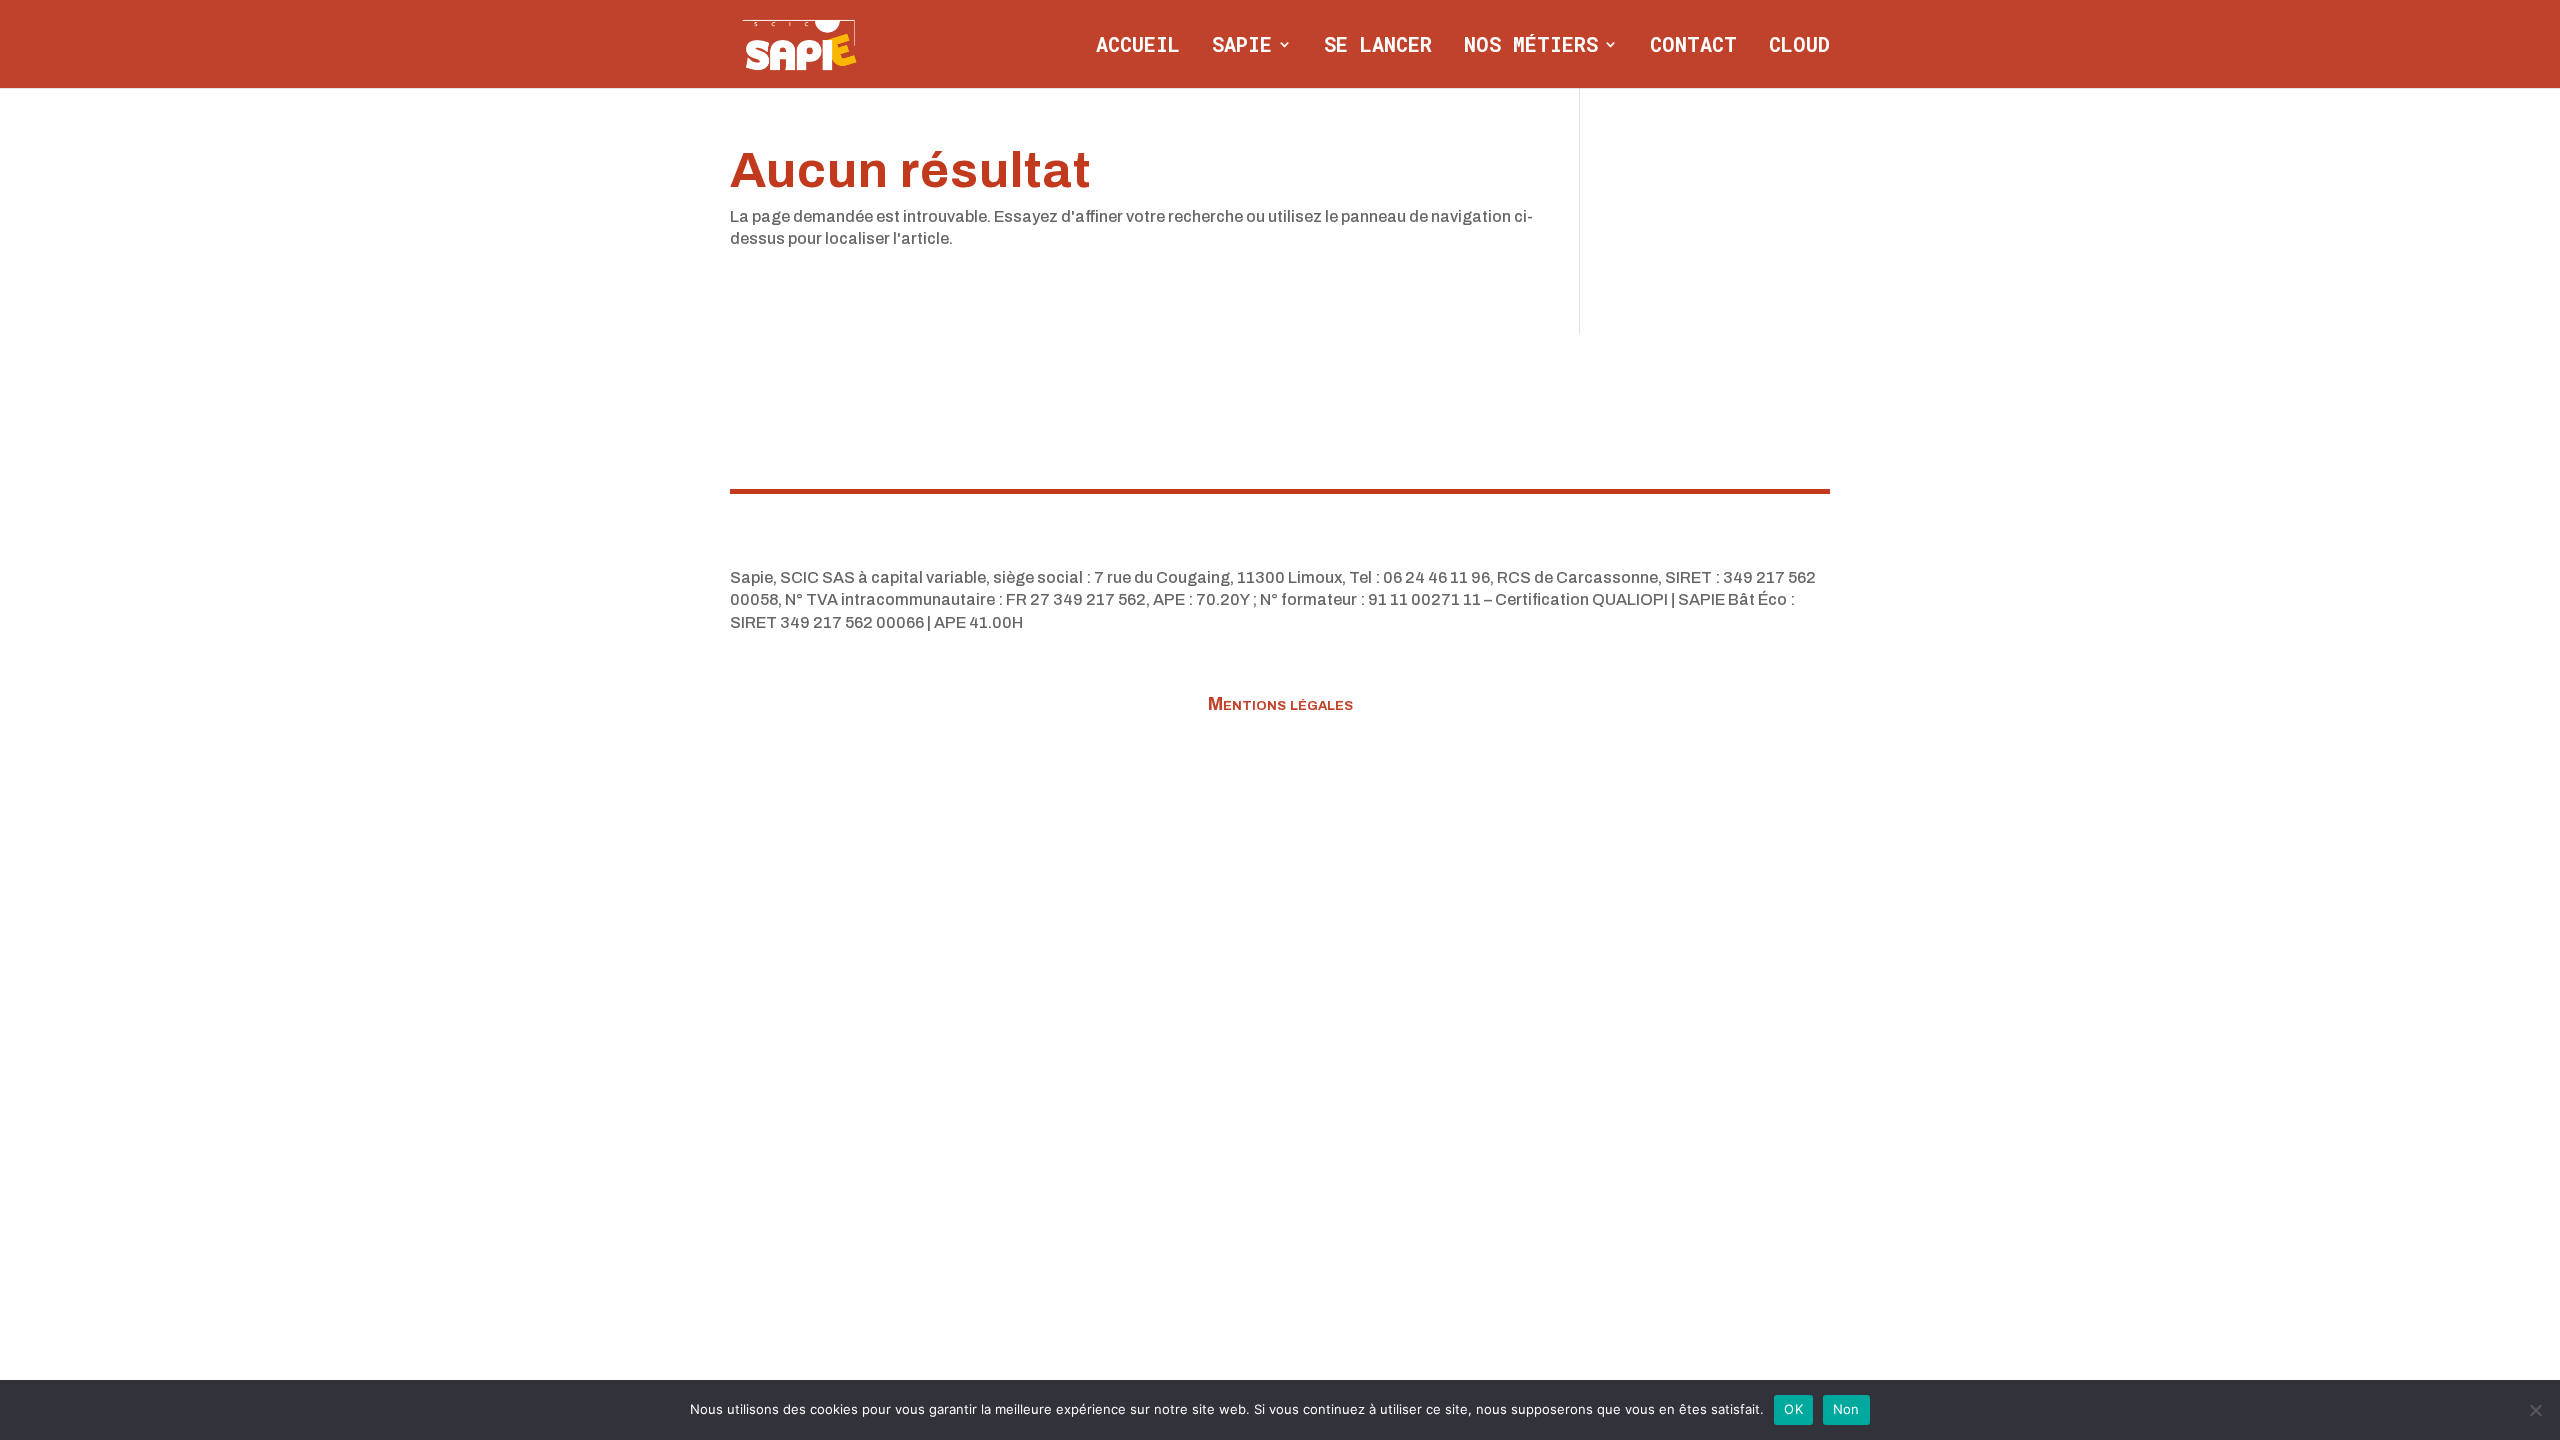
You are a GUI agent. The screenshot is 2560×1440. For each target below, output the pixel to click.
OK (1793, 1409)
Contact (1693, 47)
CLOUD (1799, 47)
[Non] (2535, 1410)
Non (1846, 1409)
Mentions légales (1280, 705)
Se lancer (1378, 47)
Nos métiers (1531, 47)
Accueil (1138, 47)
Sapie (1242, 47)
